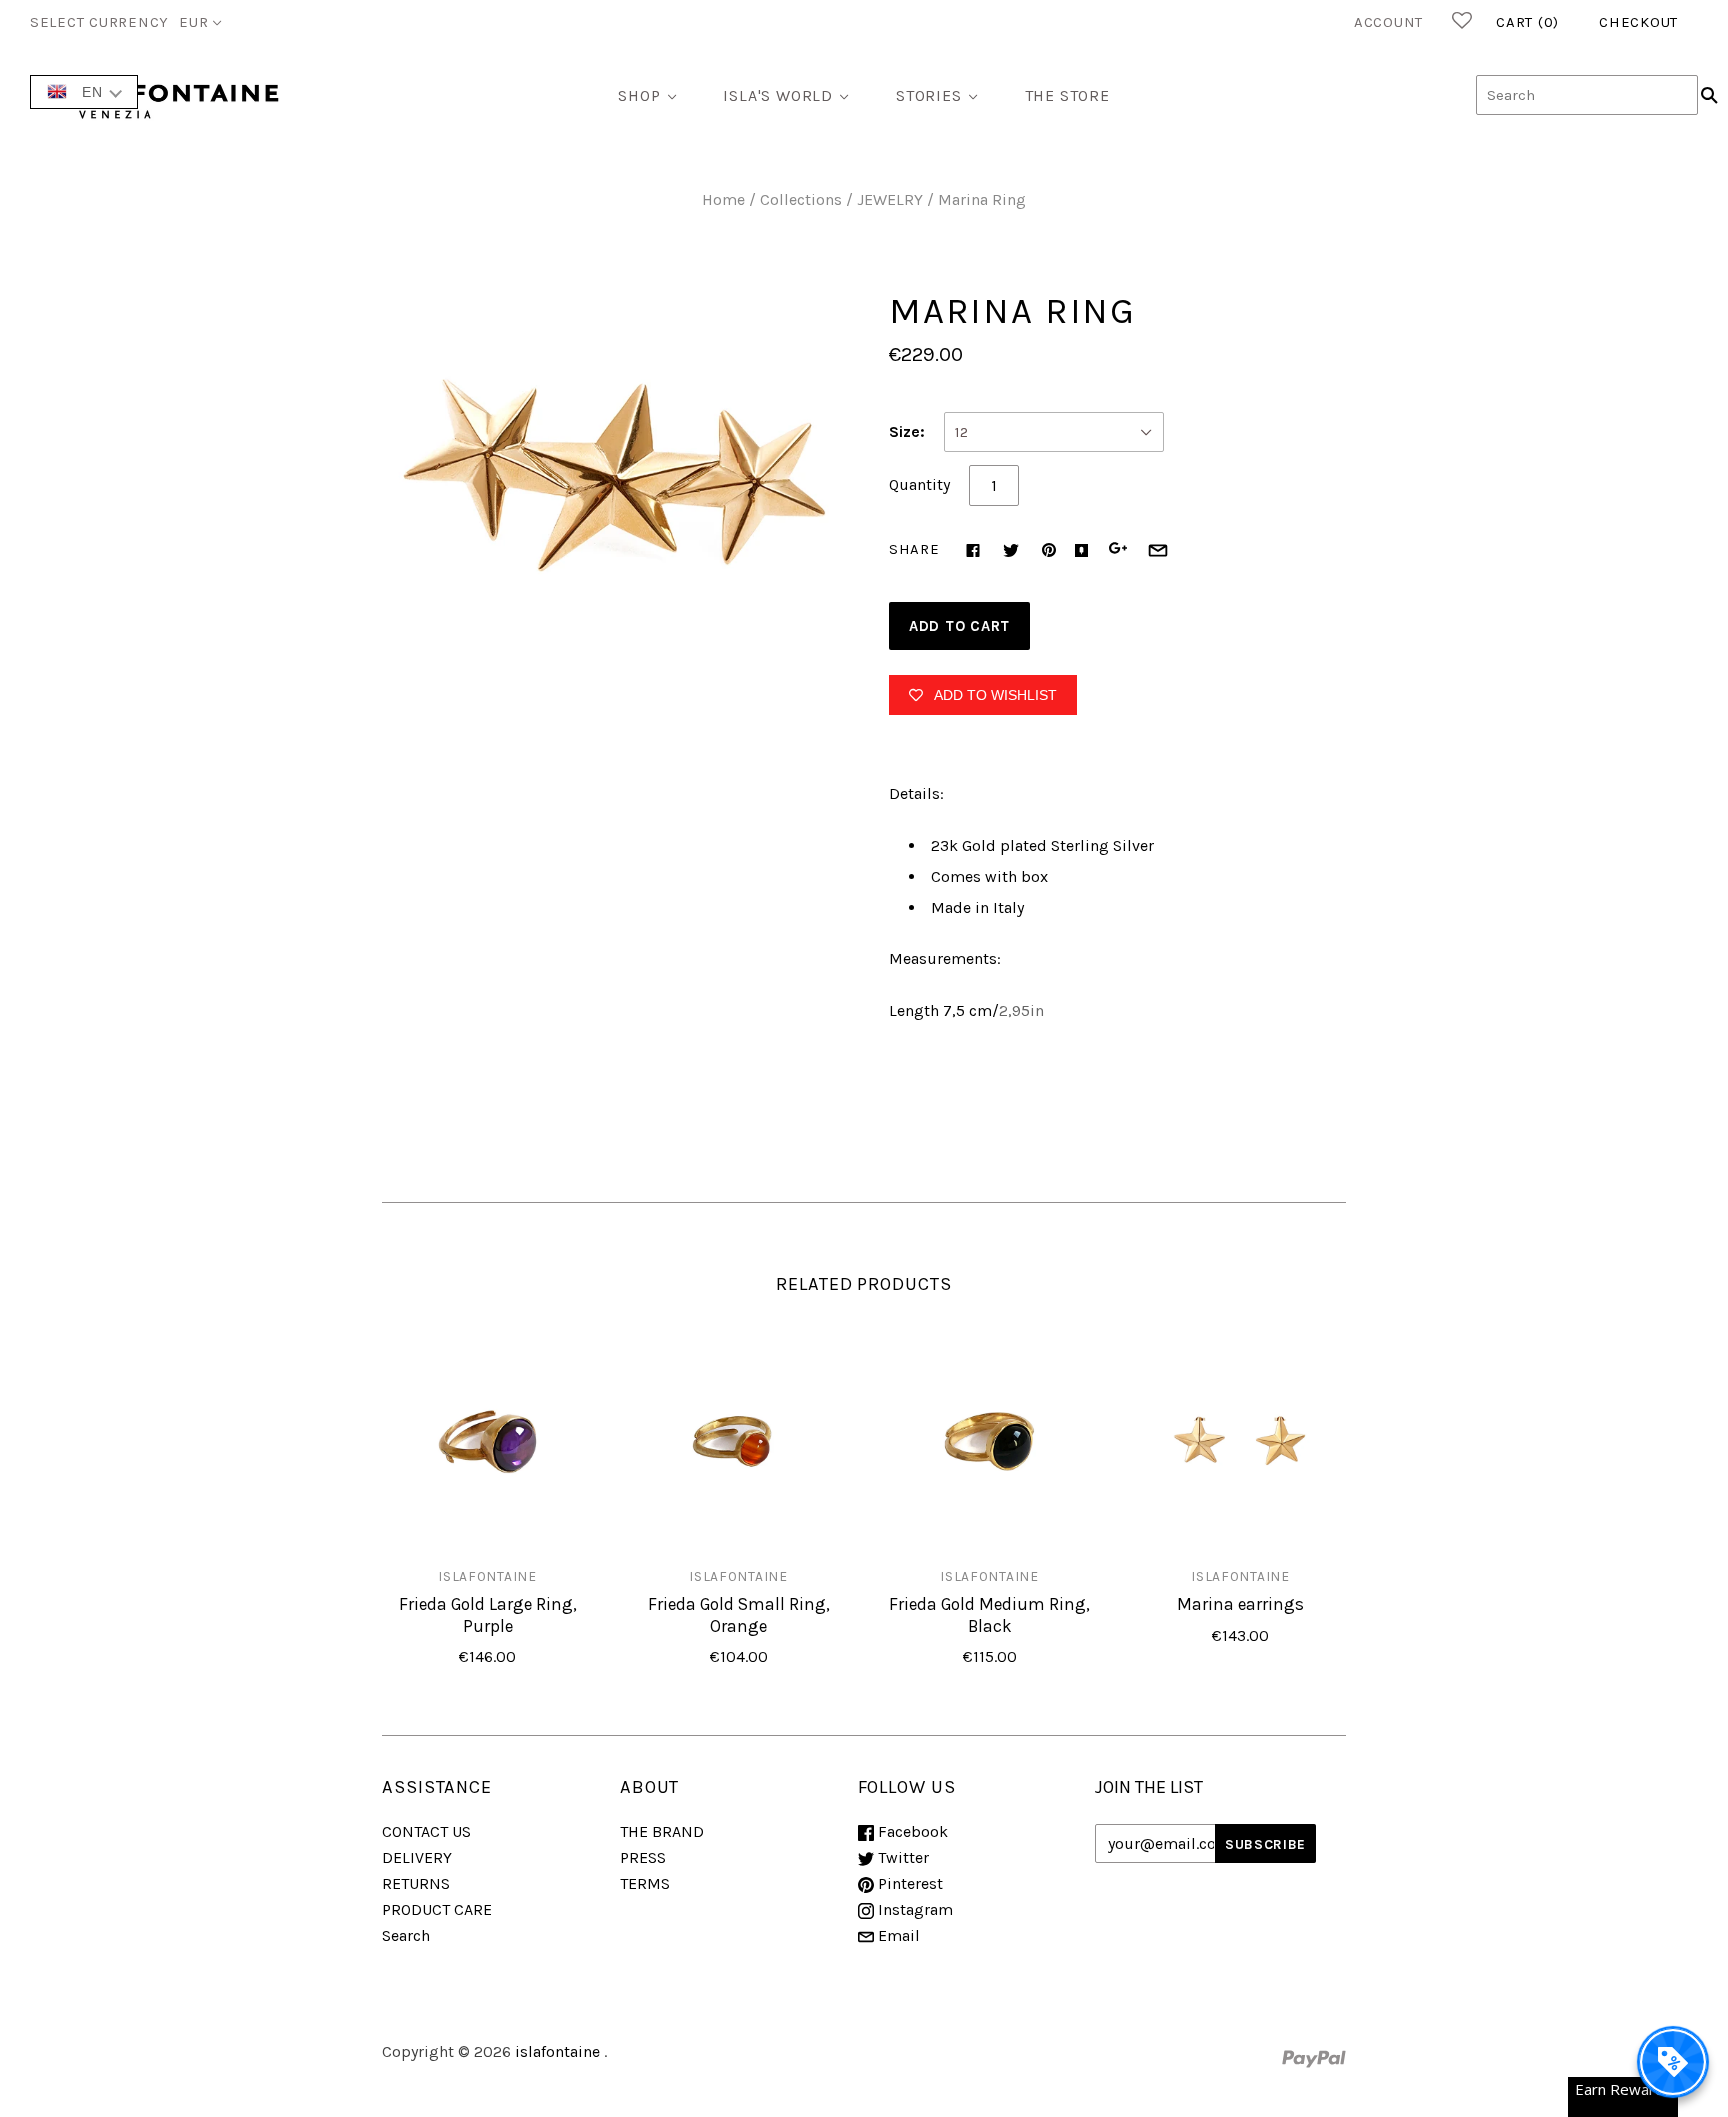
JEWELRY (890, 199)
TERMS (645, 1883)
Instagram (913, 1909)
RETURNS (416, 1883)
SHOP (639, 95)
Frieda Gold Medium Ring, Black (989, 1614)
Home (723, 199)
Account (1388, 22)
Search (406, 1935)
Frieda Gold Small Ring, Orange (739, 1614)
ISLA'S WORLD (778, 95)
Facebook (911, 1831)
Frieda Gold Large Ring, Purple (488, 1614)
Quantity (919, 484)
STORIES (929, 95)
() (1527, 22)
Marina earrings (1240, 1604)
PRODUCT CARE (437, 1909)
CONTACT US (426, 1831)
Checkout (1638, 22)
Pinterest (908, 1883)
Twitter (901, 1857)
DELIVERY (417, 1857)
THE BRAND (662, 1831)
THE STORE (1067, 95)
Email (897, 1935)
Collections (801, 199)
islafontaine (487, 1576)
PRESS (643, 1857)
